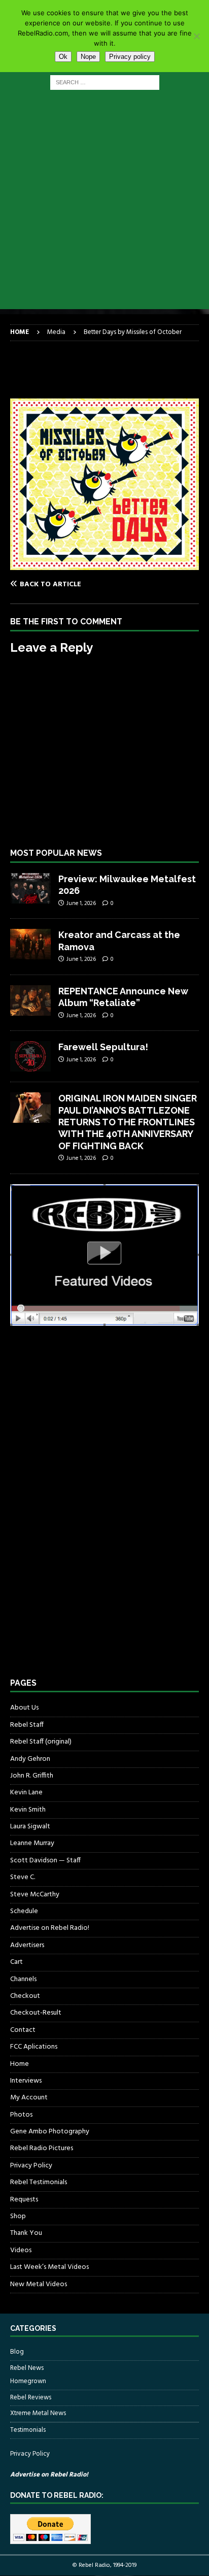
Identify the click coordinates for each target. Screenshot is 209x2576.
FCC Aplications (34, 2047)
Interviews (26, 2081)
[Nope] (196, 36)
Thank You (26, 2233)
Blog (17, 2352)
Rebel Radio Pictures (42, 2148)
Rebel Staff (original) (41, 1742)
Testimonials (28, 2430)
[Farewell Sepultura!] (30, 1056)
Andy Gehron (30, 1759)
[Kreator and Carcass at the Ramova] (30, 944)
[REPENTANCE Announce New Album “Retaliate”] (30, 1000)
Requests (24, 2200)
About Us (24, 1708)
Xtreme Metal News (38, 2413)
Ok (63, 57)
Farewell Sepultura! (103, 1047)
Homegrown (28, 2382)
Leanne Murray (32, 1843)
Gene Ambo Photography (50, 2132)
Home (20, 2064)
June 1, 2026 (81, 904)
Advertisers (27, 1945)
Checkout (25, 1996)
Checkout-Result (36, 2013)
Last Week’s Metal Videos (49, 2267)
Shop (18, 2216)
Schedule (24, 1911)
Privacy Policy (31, 2166)
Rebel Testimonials (39, 2182)
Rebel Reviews (31, 2398)
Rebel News (27, 2368)
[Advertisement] (104, 205)
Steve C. (23, 1877)
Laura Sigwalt (30, 1827)
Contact (23, 2030)
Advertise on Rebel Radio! (50, 1928)
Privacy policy (130, 57)
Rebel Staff (27, 1725)
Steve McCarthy (35, 1895)
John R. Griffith (32, 1776)
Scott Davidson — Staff (45, 1861)
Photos (21, 2115)
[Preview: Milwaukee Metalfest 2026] (30, 888)
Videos (21, 2250)
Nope (88, 57)
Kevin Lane (26, 1793)
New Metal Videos (39, 2284)
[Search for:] (105, 82)
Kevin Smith (28, 1810)
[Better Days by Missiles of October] (104, 564)
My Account (29, 2098)
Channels (23, 1979)
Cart (16, 1962)
